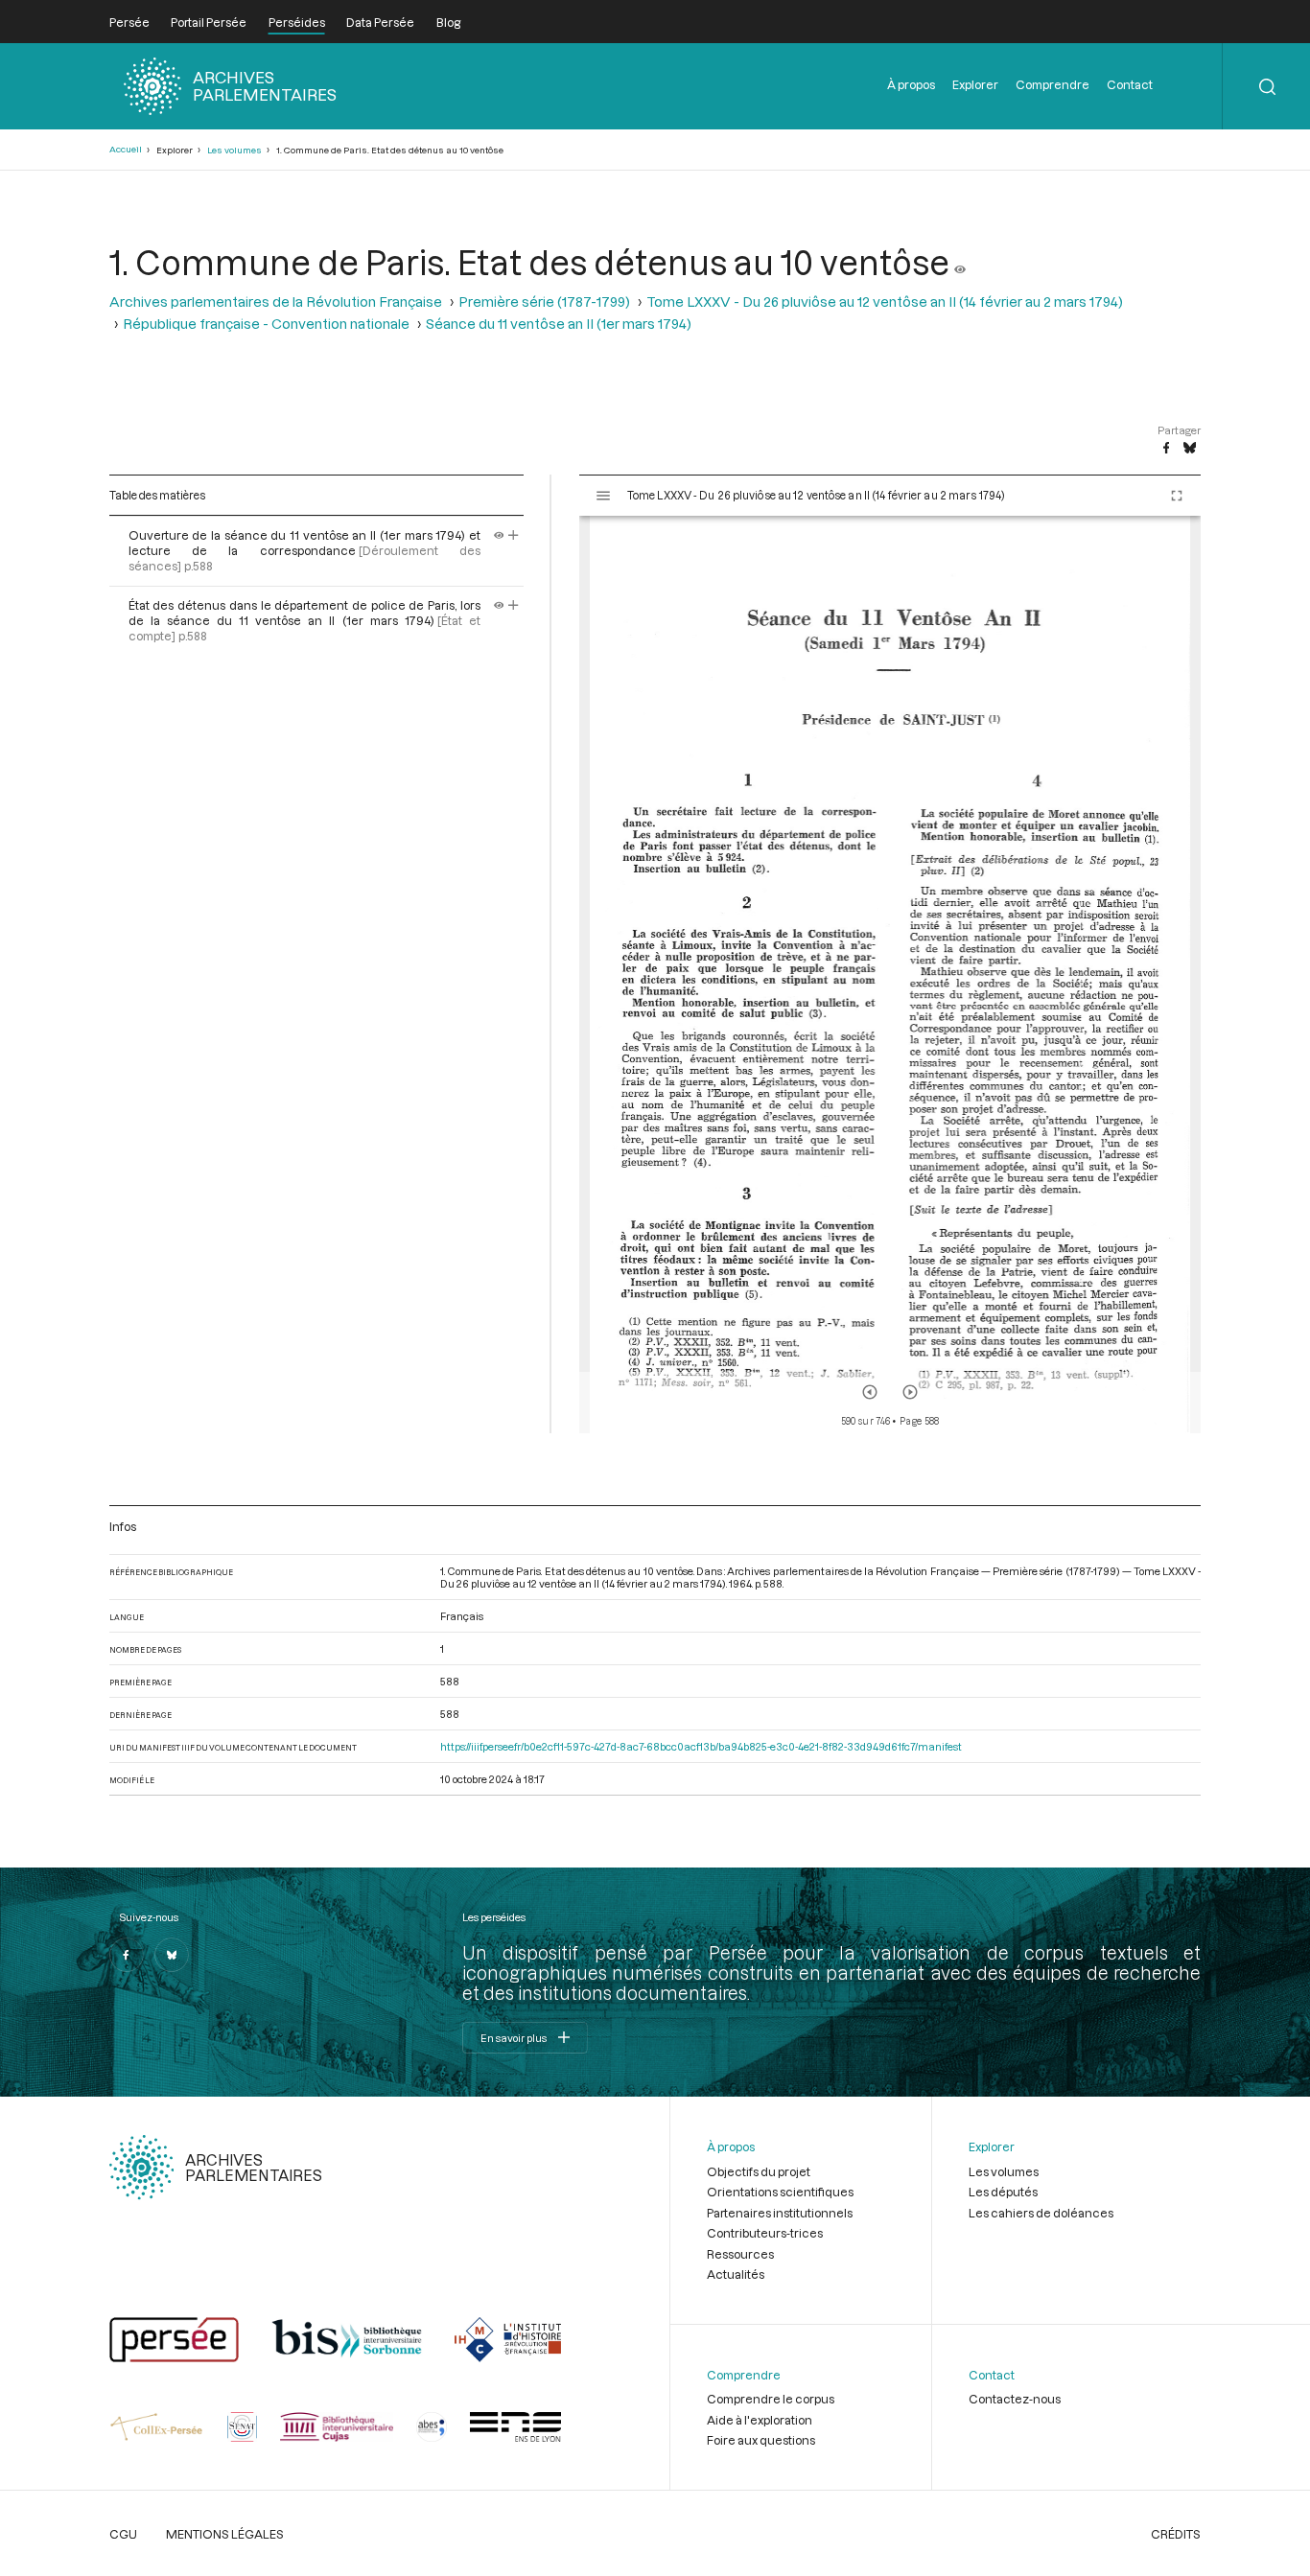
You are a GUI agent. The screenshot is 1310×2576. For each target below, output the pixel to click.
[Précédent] (870, 1392)
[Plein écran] (1177, 496)
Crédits (1176, 2534)
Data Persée (380, 22)
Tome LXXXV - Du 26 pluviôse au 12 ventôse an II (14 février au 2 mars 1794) (885, 302)
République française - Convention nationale (266, 324)
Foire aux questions (761, 2440)
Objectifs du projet (759, 2171)
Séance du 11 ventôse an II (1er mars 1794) (559, 324)
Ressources (740, 2254)
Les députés (1003, 2192)
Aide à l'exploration (760, 2420)
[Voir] (960, 262)
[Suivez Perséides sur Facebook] (127, 1955)
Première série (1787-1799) (544, 302)
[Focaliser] (514, 535)
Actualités (736, 2274)
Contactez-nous (1015, 2399)
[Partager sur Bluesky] (1190, 449)
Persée (129, 22)
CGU (123, 2534)
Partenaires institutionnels (780, 2213)
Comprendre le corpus (771, 2399)
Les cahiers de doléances (1041, 2213)
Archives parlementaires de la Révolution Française (276, 302)
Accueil (126, 149)
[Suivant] (910, 1392)
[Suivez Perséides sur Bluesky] (172, 1955)
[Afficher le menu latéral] (603, 496)
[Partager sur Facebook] (1166, 449)
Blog (448, 22)
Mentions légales (225, 2534)
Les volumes (234, 150)
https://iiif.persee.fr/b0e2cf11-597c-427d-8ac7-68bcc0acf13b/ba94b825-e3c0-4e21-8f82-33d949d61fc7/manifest (701, 1746)
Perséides (297, 22)
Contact (1130, 84)
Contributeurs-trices (765, 2233)
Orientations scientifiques (780, 2192)
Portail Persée (209, 22)
